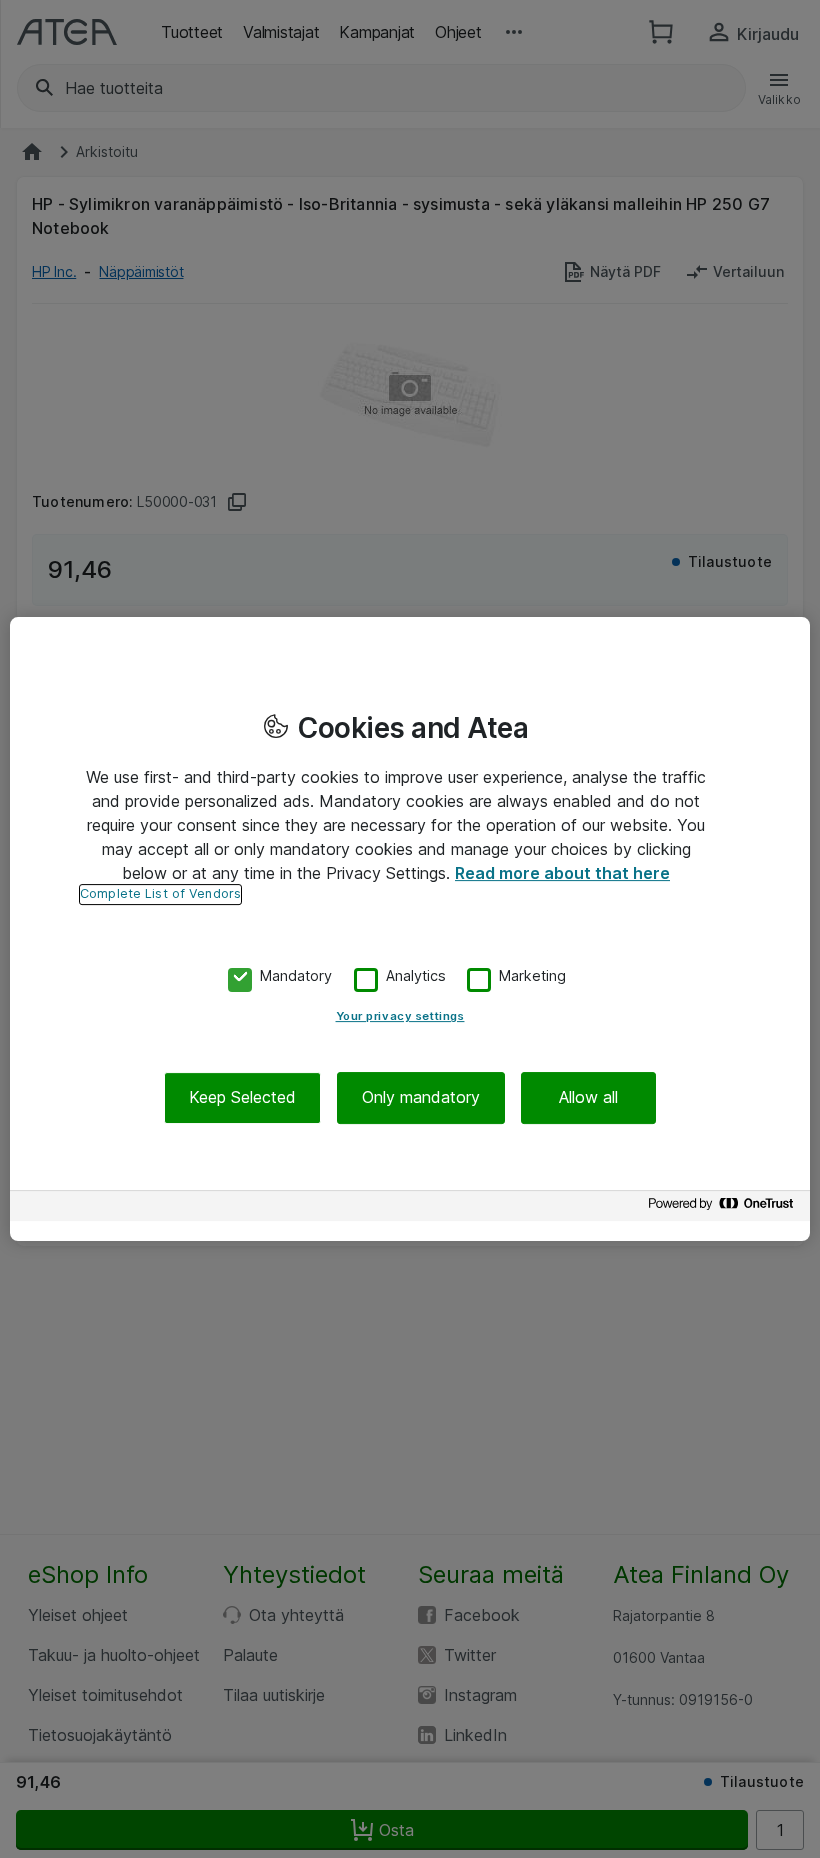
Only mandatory (421, 1098)
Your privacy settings (400, 1017)
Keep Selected (242, 1098)
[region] (410, 929)
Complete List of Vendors (160, 893)
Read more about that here (562, 873)
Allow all (588, 1098)
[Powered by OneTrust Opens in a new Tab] (724, 1208)
